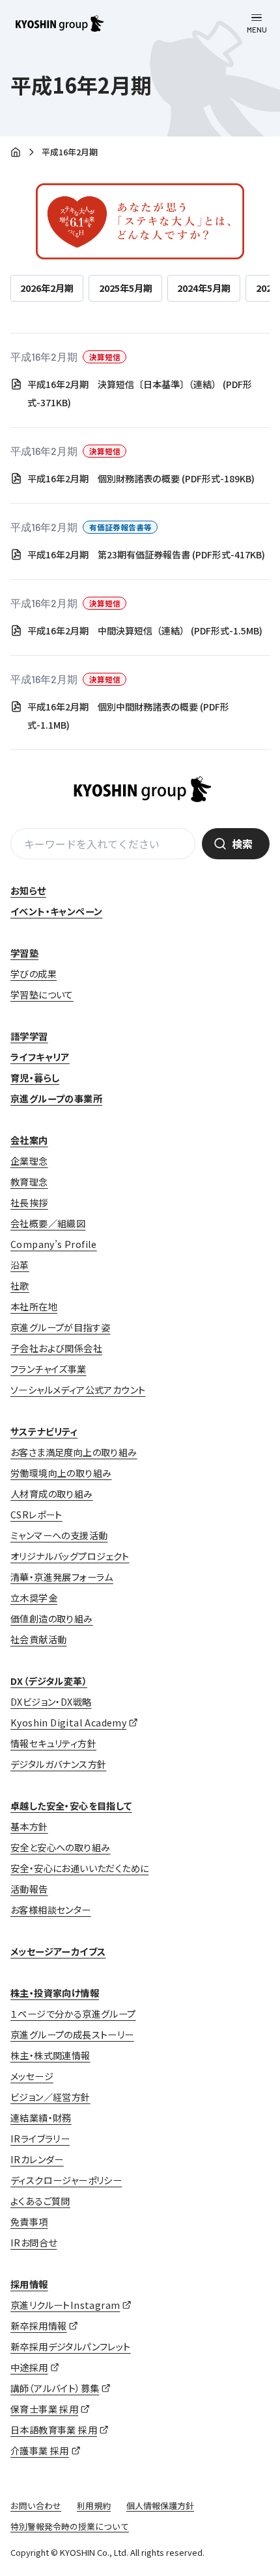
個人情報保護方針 (160, 2505)
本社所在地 (34, 1307)
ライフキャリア (40, 1057)
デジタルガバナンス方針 (58, 1764)
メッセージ (32, 2076)
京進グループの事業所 (56, 1099)
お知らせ (28, 891)
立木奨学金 (34, 1598)
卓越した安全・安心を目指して (71, 1806)
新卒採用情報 (38, 2326)
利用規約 (94, 2505)
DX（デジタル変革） (49, 1681)
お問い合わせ (36, 2505)
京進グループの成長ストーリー (72, 2035)
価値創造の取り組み (52, 1619)
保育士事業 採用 (44, 2409)
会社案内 (29, 1140)
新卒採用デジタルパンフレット (71, 2347)
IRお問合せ (34, 2243)
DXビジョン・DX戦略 (51, 1702)
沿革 (20, 1265)
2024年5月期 (204, 288)
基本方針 (29, 1827)
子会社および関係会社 (56, 1348)
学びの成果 (34, 974)
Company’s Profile (54, 1244)
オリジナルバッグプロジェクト (70, 1556)
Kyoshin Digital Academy (68, 1723)
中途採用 (29, 2367)
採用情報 (29, 2284)
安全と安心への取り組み (60, 1847)
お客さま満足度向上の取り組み (74, 1452)
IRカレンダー (37, 2159)
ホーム (16, 153)
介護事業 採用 (40, 2451)
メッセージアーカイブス (58, 1951)
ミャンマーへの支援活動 (59, 1535)
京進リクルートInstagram (65, 2305)
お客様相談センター (51, 1910)
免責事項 (29, 2222)
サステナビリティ (44, 1431)
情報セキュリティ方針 (53, 1743)
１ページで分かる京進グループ (73, 2014)
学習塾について (42, 995)
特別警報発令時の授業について (70, 2526)
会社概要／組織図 (48, 1223)
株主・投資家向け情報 (55, 1993)
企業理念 (29, 1161)
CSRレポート (36, 1515)
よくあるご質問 (40, 2201)
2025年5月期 (126, 288)
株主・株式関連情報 (50, 2055)
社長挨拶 (29, 1203)
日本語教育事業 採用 (54, 2430)
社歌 (20, 1286)
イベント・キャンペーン (56, 911)
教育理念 (29, 1182)
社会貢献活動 (38, 1639)
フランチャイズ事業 (49, 1369)
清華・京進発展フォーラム (62, 1577)
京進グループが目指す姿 (60, 1327)
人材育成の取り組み (52, 1494)
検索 (242, 844)
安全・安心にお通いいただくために (79, 1868)
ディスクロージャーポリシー (66, 2180)
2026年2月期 (47, 288)
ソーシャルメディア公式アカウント (78, 1390)
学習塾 (24, 953)
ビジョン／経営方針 (50, 2097)
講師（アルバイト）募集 (55, 2388)
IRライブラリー (40, 2139)
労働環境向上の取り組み (61, 1473)
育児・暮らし (35, 1078)
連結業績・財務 (41, 2118)
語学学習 (29, 1036)
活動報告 (29, 1889)
